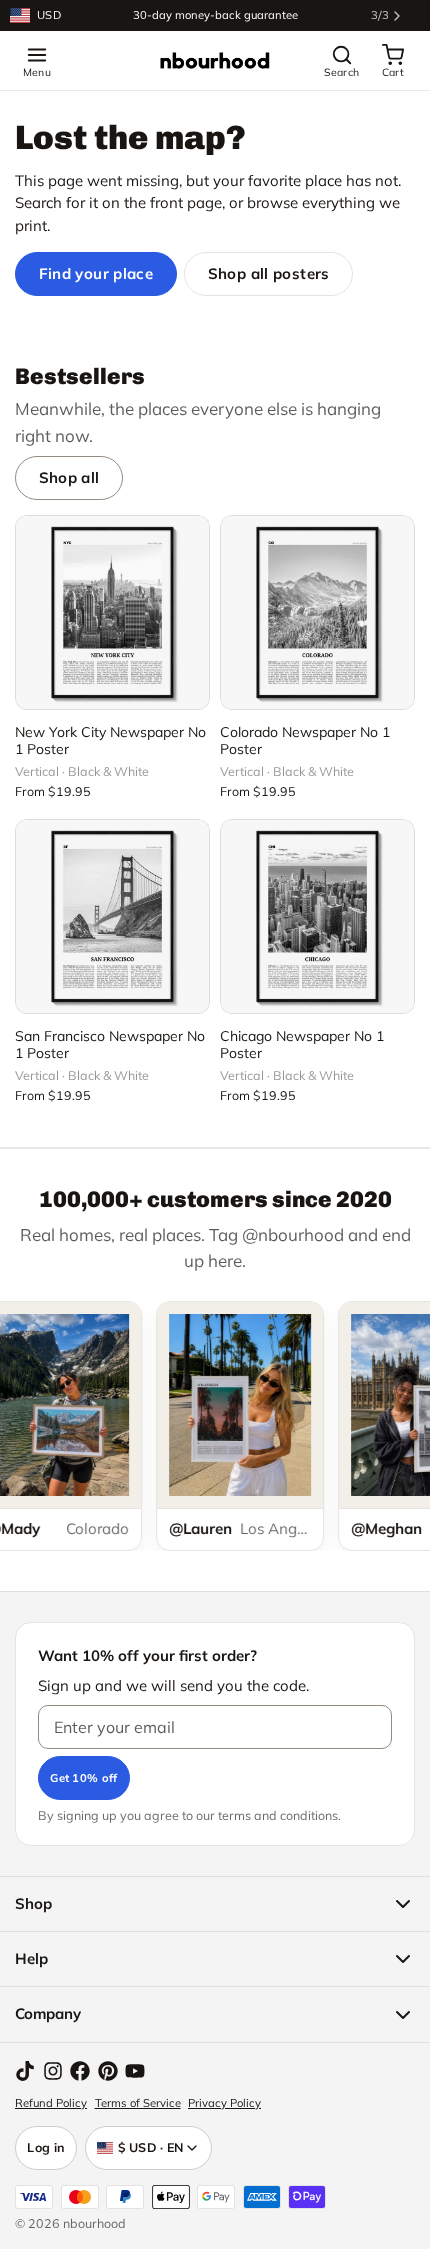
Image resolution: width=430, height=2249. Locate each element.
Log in (46, 2147)
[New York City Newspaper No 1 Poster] (112, 612)
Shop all (69, 477)
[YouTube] (135, 2071)
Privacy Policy (224, 2103)
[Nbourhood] (215, 61)
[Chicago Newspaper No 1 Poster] (317, 916)
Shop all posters (269, 273)
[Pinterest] (108, 2071)
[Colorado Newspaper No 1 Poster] (317, 612)
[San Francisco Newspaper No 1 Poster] (112, 916)
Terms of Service (138, 2103)
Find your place (96, 273)
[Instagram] (53, 2071)
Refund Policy (51, 2103)
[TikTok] (25, 2071)
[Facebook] (80, 2071)
